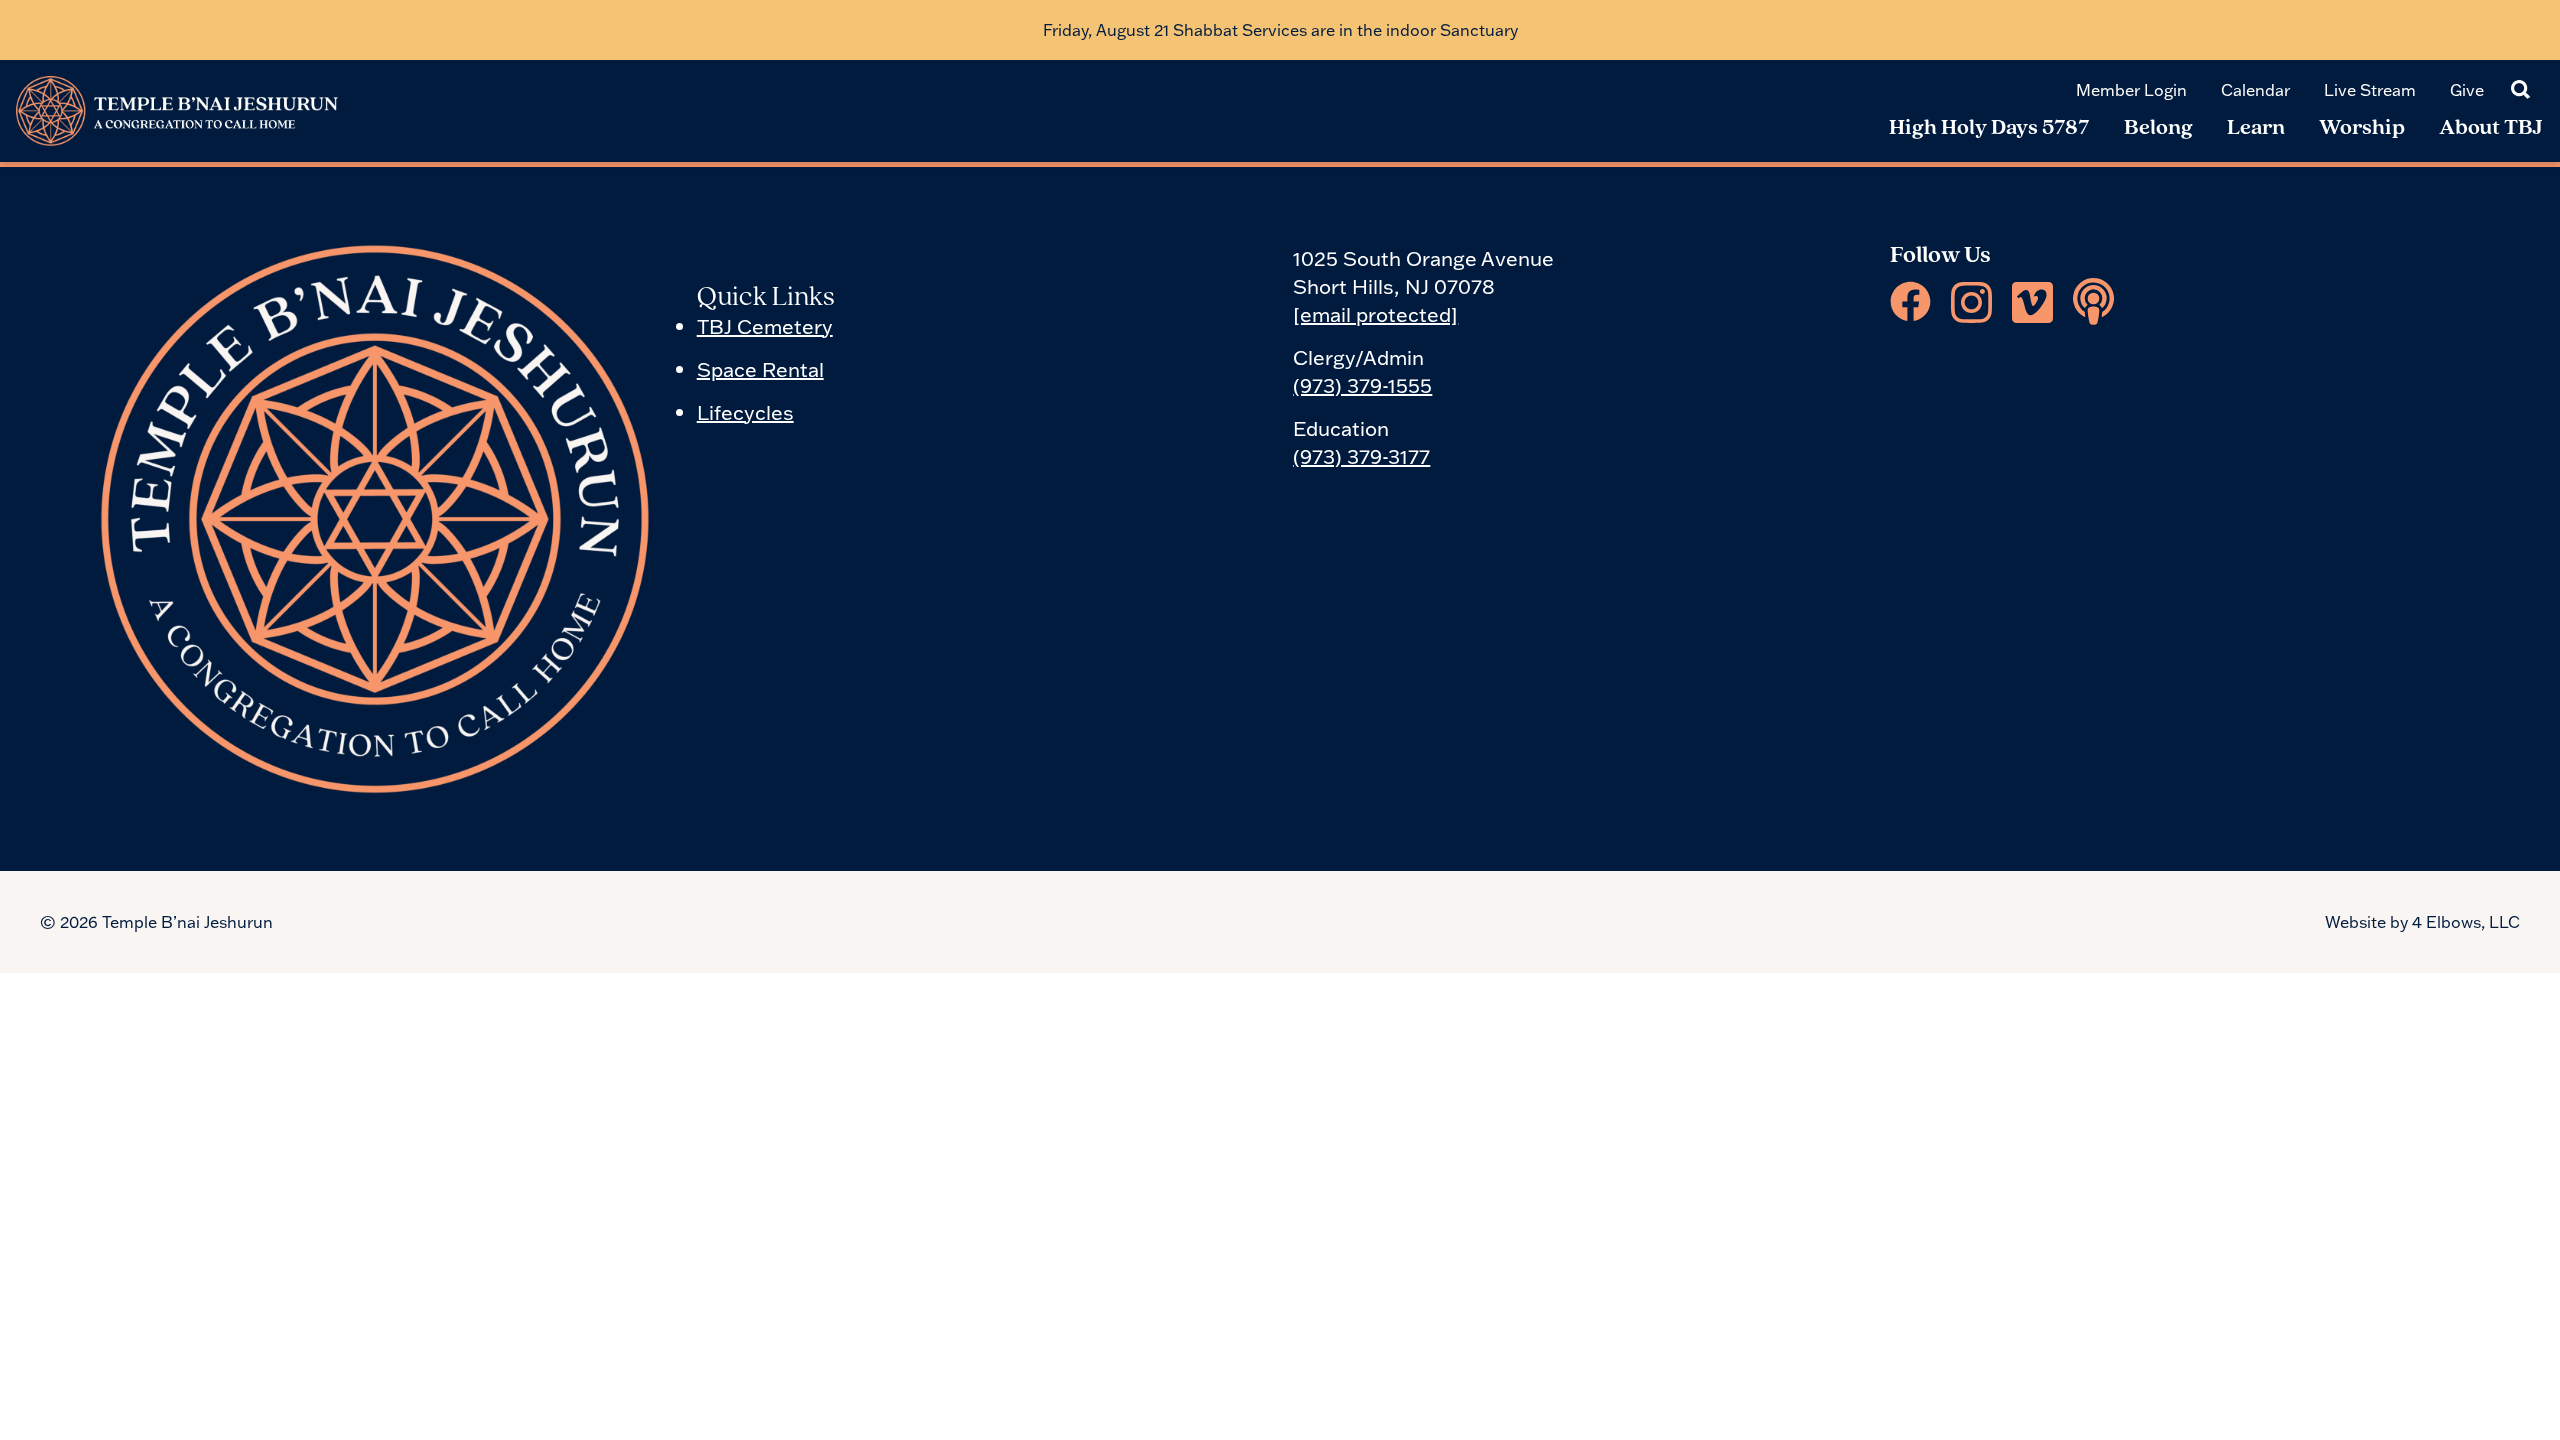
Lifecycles (745, 412)
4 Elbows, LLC (2466, 922)
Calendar (2255, 90)
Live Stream (2370, 90)
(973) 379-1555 (1362, 385)
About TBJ (2491, 128)
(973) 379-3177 (1361, 456)
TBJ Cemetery (765, 326)
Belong (2158, 128)
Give (2467, 90)
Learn (2256, 128)
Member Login (2131, 90)
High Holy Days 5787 (1989, 128)
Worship (2362, 128)
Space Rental (760, 369)
